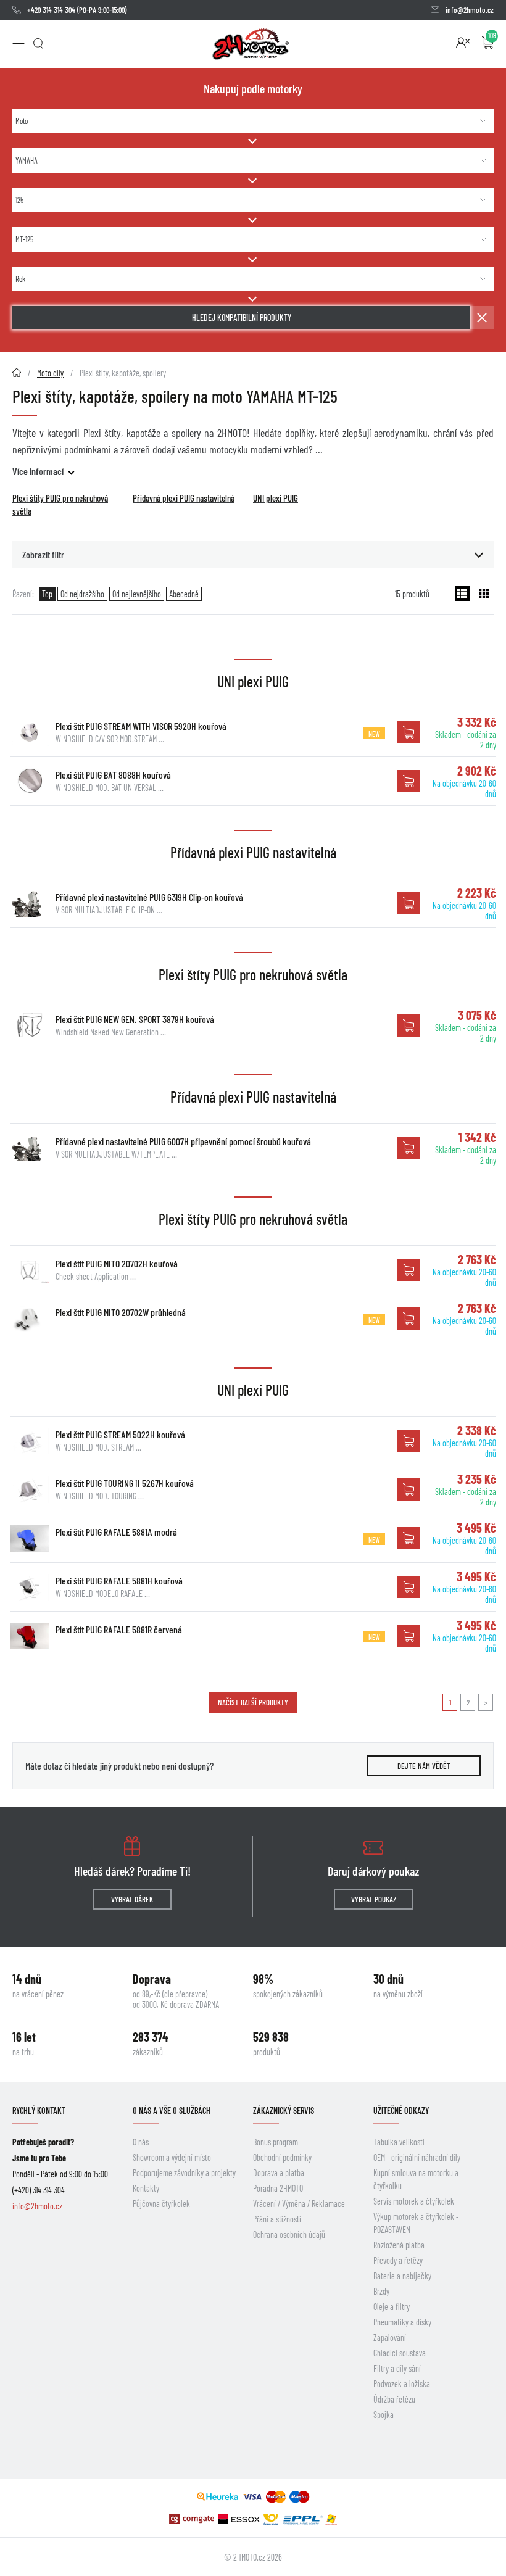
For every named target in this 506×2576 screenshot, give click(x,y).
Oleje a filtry (392, 2307)
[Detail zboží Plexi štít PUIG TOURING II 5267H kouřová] (30, 1489)
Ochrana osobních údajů (289, 2234)
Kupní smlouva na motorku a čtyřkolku (416, 2179)
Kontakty (146, 2188)
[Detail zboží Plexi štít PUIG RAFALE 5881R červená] (30, 1636)
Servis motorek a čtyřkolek (414, 2201)
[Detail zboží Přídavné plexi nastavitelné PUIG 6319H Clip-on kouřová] (30, 903)
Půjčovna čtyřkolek (161, 2204)
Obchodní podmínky (282, 2157)
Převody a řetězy (398, 2260)
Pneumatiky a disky (402, 2322)
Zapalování (390, 2338)
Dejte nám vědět (424, 1766)
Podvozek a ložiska (402, 2384)
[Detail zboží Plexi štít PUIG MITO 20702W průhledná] (30, 1319)
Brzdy (381, 2291)
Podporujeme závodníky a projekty (184, 2173)
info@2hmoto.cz (470, 10)
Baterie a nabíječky (402, 2276)
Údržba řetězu (394, 2399)
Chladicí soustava (400, 2353)
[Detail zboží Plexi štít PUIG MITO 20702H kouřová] (30, 1270)
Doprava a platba (279, 2173)
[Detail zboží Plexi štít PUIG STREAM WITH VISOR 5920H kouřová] (30, 732)
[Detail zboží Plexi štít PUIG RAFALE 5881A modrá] (30, 1538)
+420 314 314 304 (51, 10)
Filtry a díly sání (397, 2368)
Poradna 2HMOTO (278, 2188)
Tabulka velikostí (399, 2142)
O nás (141, 2142)
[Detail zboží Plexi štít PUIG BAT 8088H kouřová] (30, 781)
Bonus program (276, 2142)
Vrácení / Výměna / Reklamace (299, 2204)
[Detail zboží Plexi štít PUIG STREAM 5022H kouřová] (30, 1441)
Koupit (409, 732)
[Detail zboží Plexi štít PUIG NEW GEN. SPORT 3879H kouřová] (30, 1025)
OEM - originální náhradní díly (417, 2157)
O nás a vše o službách (172, 2110)
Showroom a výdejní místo (172, 2157)
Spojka (384, 2415)
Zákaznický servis (284, 2110)
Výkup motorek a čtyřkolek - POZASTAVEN (416, 2223)
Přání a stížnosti (277, 2219)
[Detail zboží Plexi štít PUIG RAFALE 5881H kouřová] (30, 1587)
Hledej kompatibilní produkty (242, 317)
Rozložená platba (399, 2245)
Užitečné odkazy (401, 2110)
